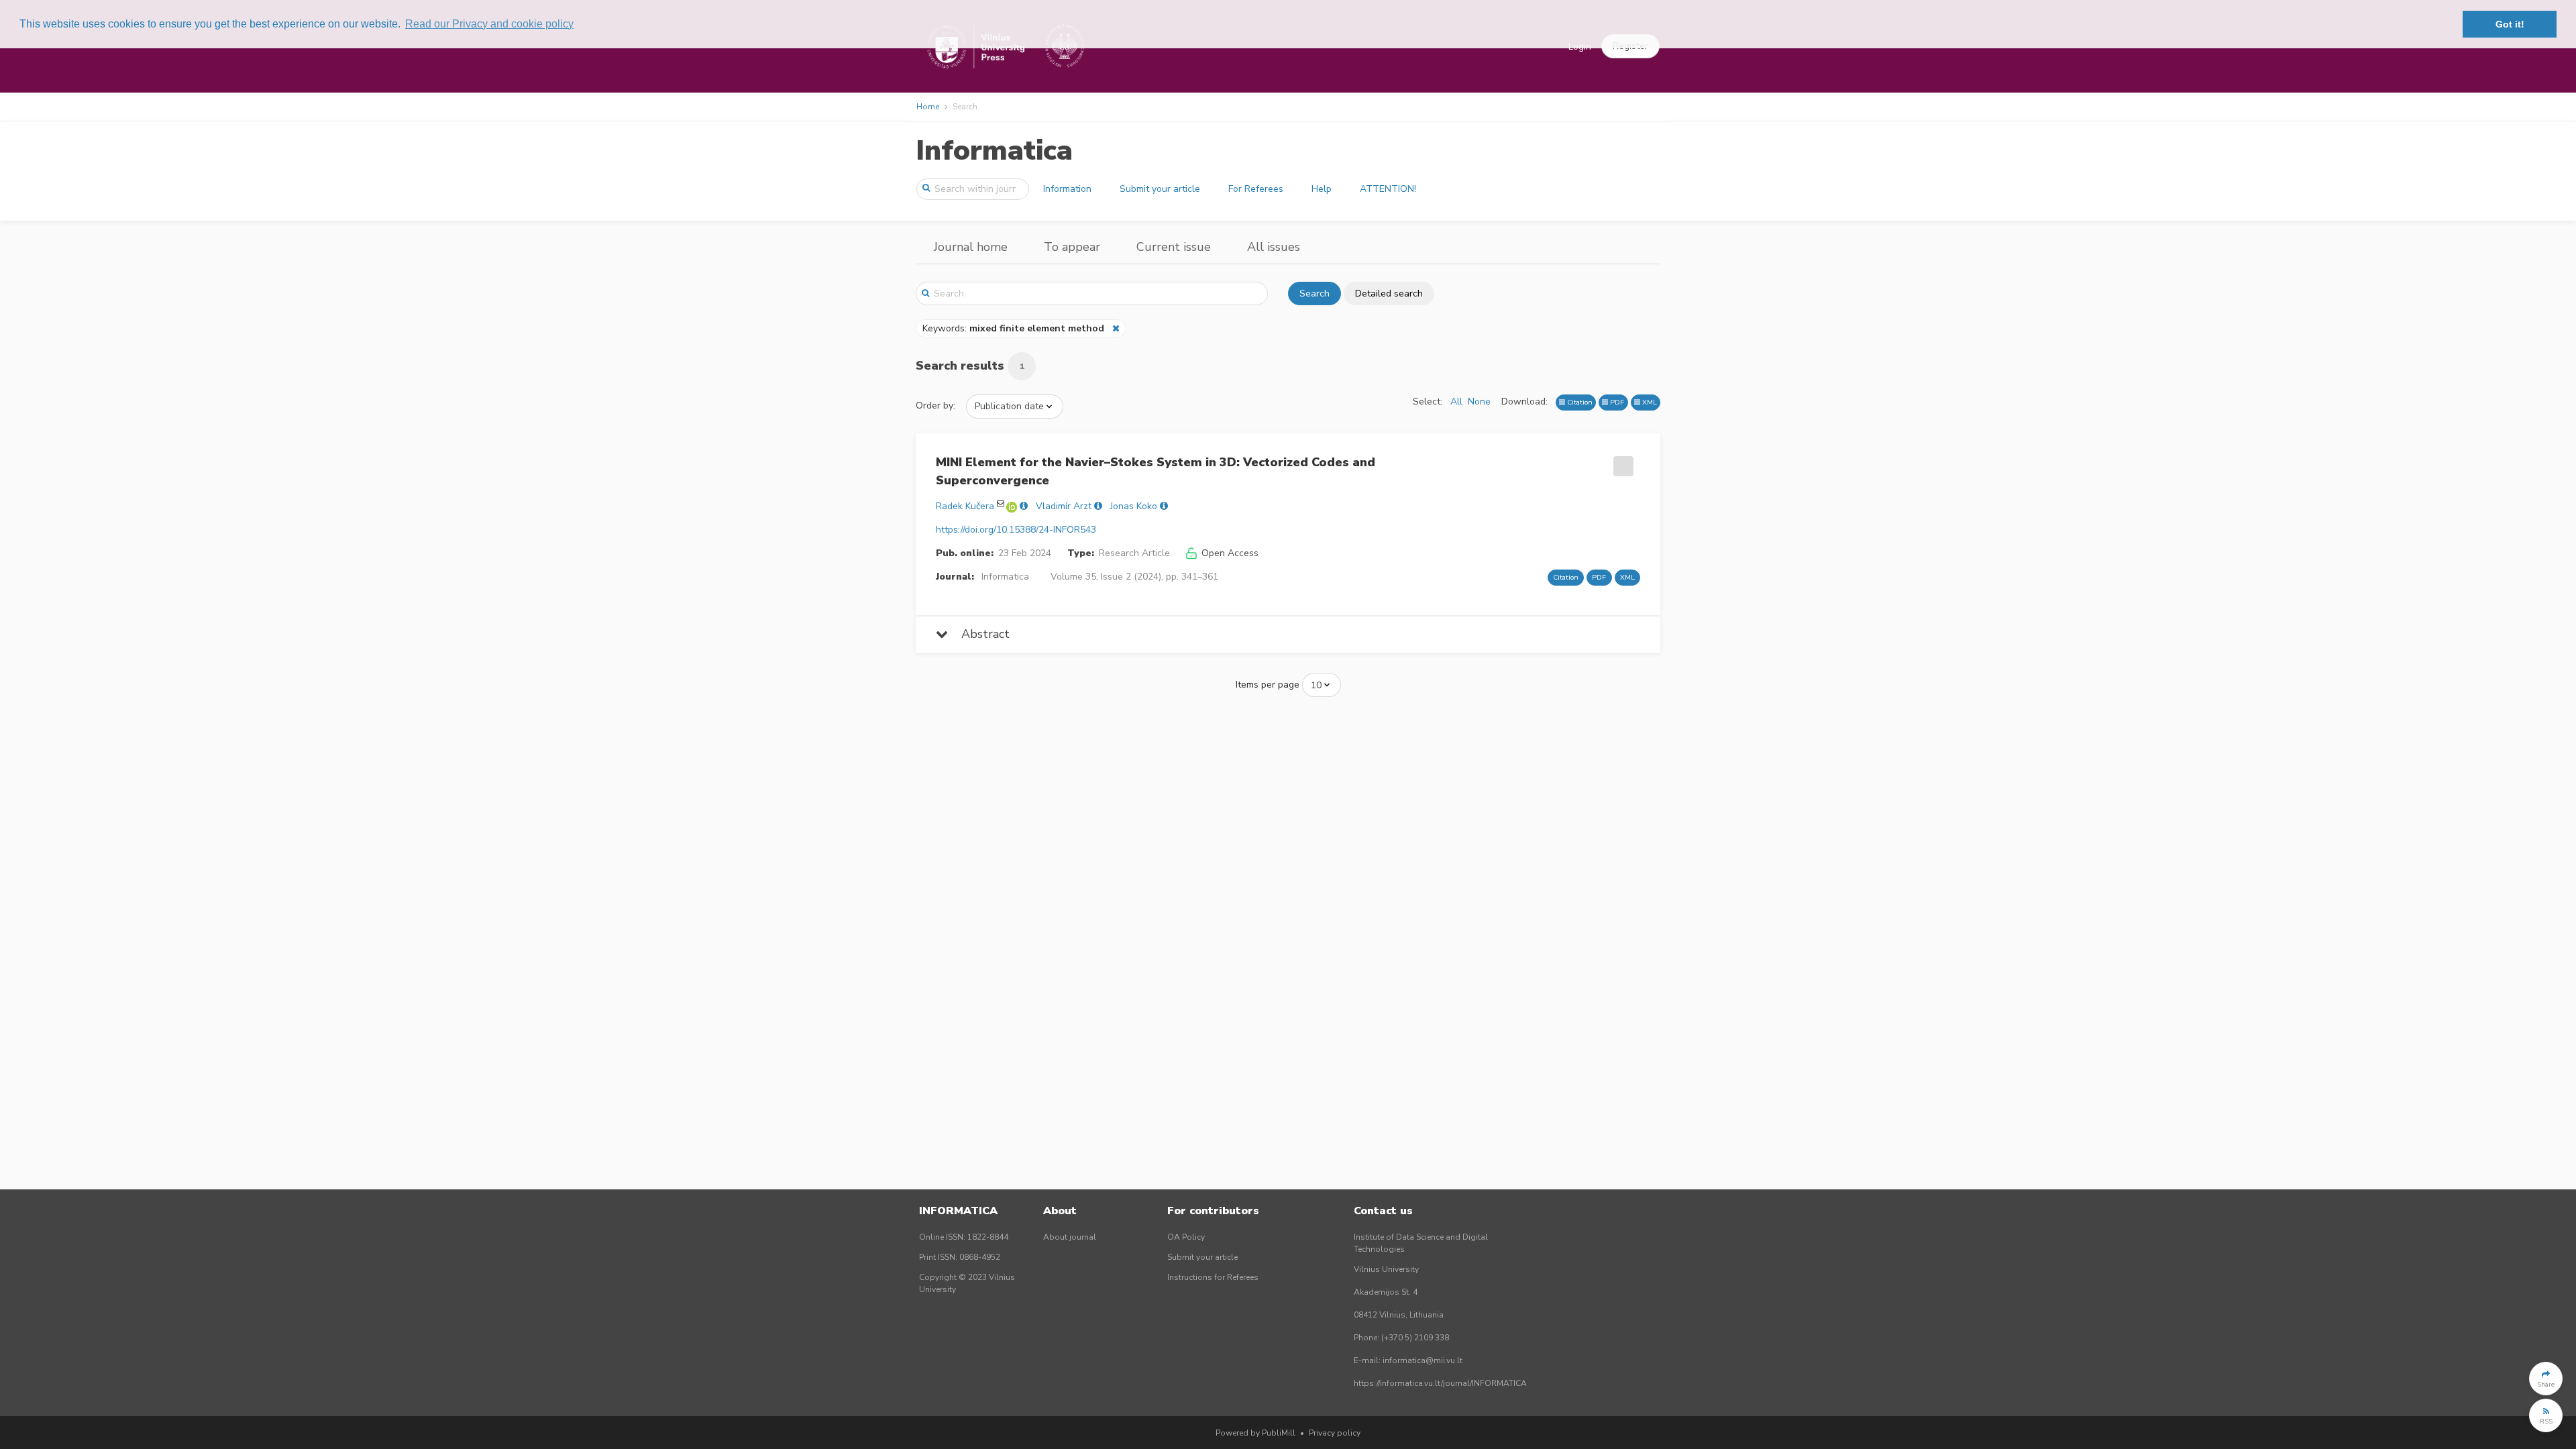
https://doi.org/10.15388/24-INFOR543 (1016, 530)
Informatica (994, 151)
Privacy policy (1335, 1433)
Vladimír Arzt (1064, 506)
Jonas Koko (1134, 506)
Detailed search (1389, 293)
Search (1314, 293)
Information (1067, 189)
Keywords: (1013, 328)
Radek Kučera (965, 506)
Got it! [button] (2510, 24)
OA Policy (1186, 1237)
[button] (2546, 1379)
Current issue (1174, 247)
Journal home (971, 247)
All (1456, 401)
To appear (1072, 247)
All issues (1274, 247)
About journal (1070, 1237)
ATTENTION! (1388, 189)
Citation (1579, 402)
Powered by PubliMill (1255, 1433)
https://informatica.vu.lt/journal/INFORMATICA (1440, 1383)
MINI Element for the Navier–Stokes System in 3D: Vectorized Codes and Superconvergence (1156, 471)
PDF (1616, 402)
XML (1649, 402)
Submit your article (1160, 189)
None (1479, 401)
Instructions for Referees (1213, 1277)
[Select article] (1621, 462)
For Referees (1256, 189)
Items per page (1268, 685)
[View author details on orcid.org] (1013, 506)
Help (1322, 189)
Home (928, 107)
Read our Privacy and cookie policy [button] (489, 24)
